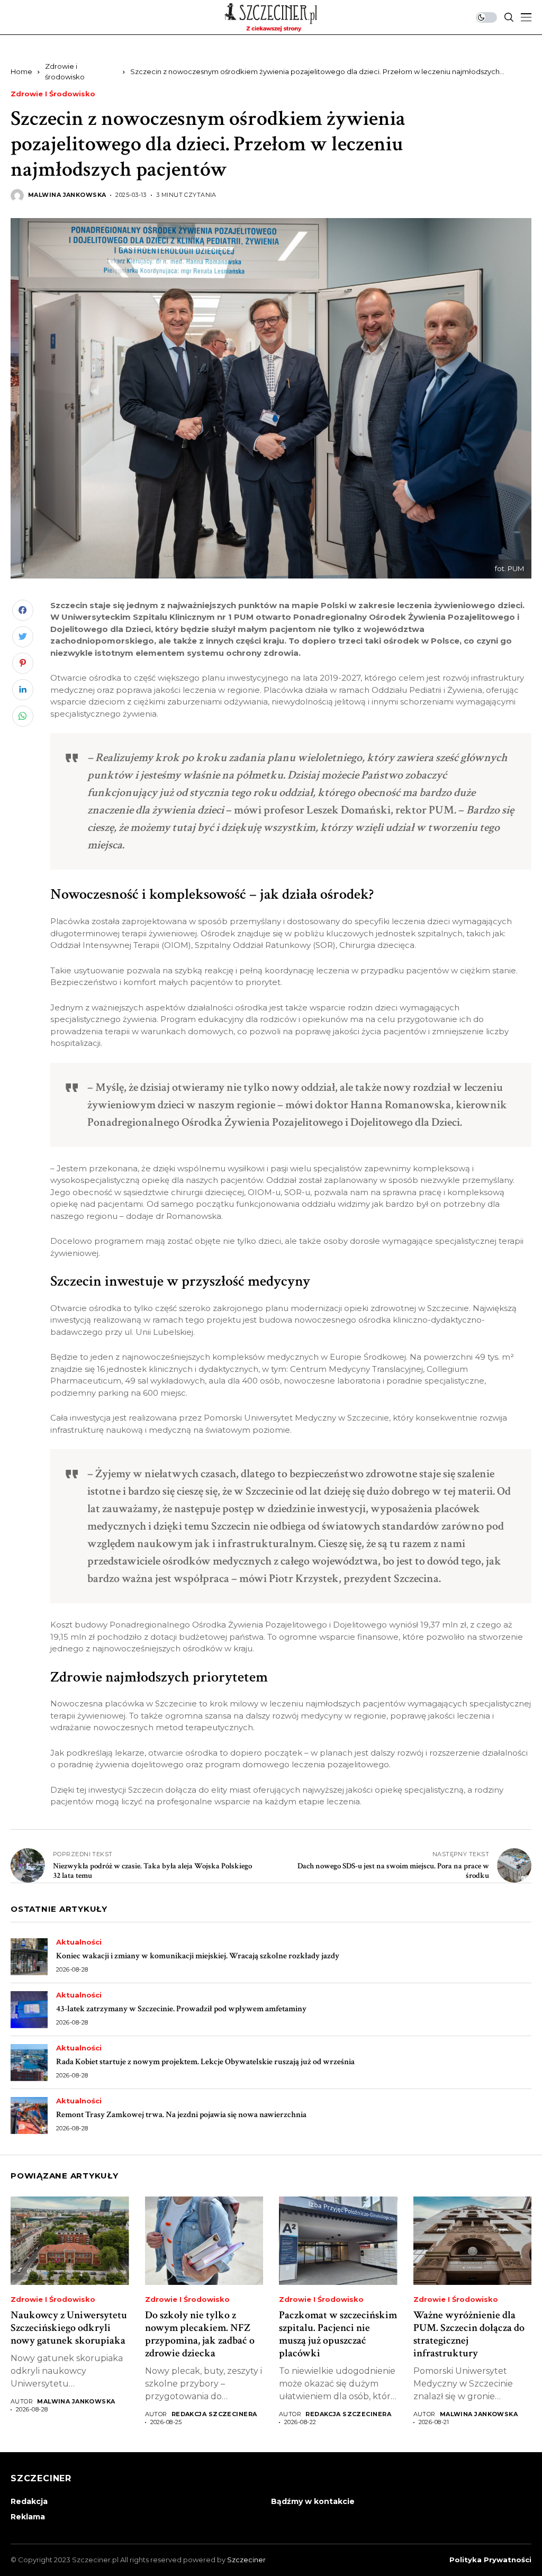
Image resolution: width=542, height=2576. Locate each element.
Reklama (28, 2517)
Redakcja (29, 2501)
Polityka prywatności (490, 2560)
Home (21, 71)
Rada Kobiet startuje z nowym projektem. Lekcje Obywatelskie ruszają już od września (205, 2062)
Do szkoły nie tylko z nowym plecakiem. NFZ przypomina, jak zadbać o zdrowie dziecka (200, 2334)
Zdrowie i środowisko (53, 94)
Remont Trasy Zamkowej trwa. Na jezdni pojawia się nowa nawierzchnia (181, 2115)
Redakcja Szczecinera (214, 2414)
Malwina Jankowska (67, 195)
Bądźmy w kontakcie (313, 2501)
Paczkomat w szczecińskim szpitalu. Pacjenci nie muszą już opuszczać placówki (338, 2334)
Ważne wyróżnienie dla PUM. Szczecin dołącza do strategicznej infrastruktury (469, 2334)
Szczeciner (246, 2560)
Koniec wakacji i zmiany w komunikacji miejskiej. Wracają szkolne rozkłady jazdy (198, 1956)
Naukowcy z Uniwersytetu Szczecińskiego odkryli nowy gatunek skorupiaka (69, 2328)
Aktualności (79, 1942)
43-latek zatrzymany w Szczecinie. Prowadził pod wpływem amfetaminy (181, 2009)
